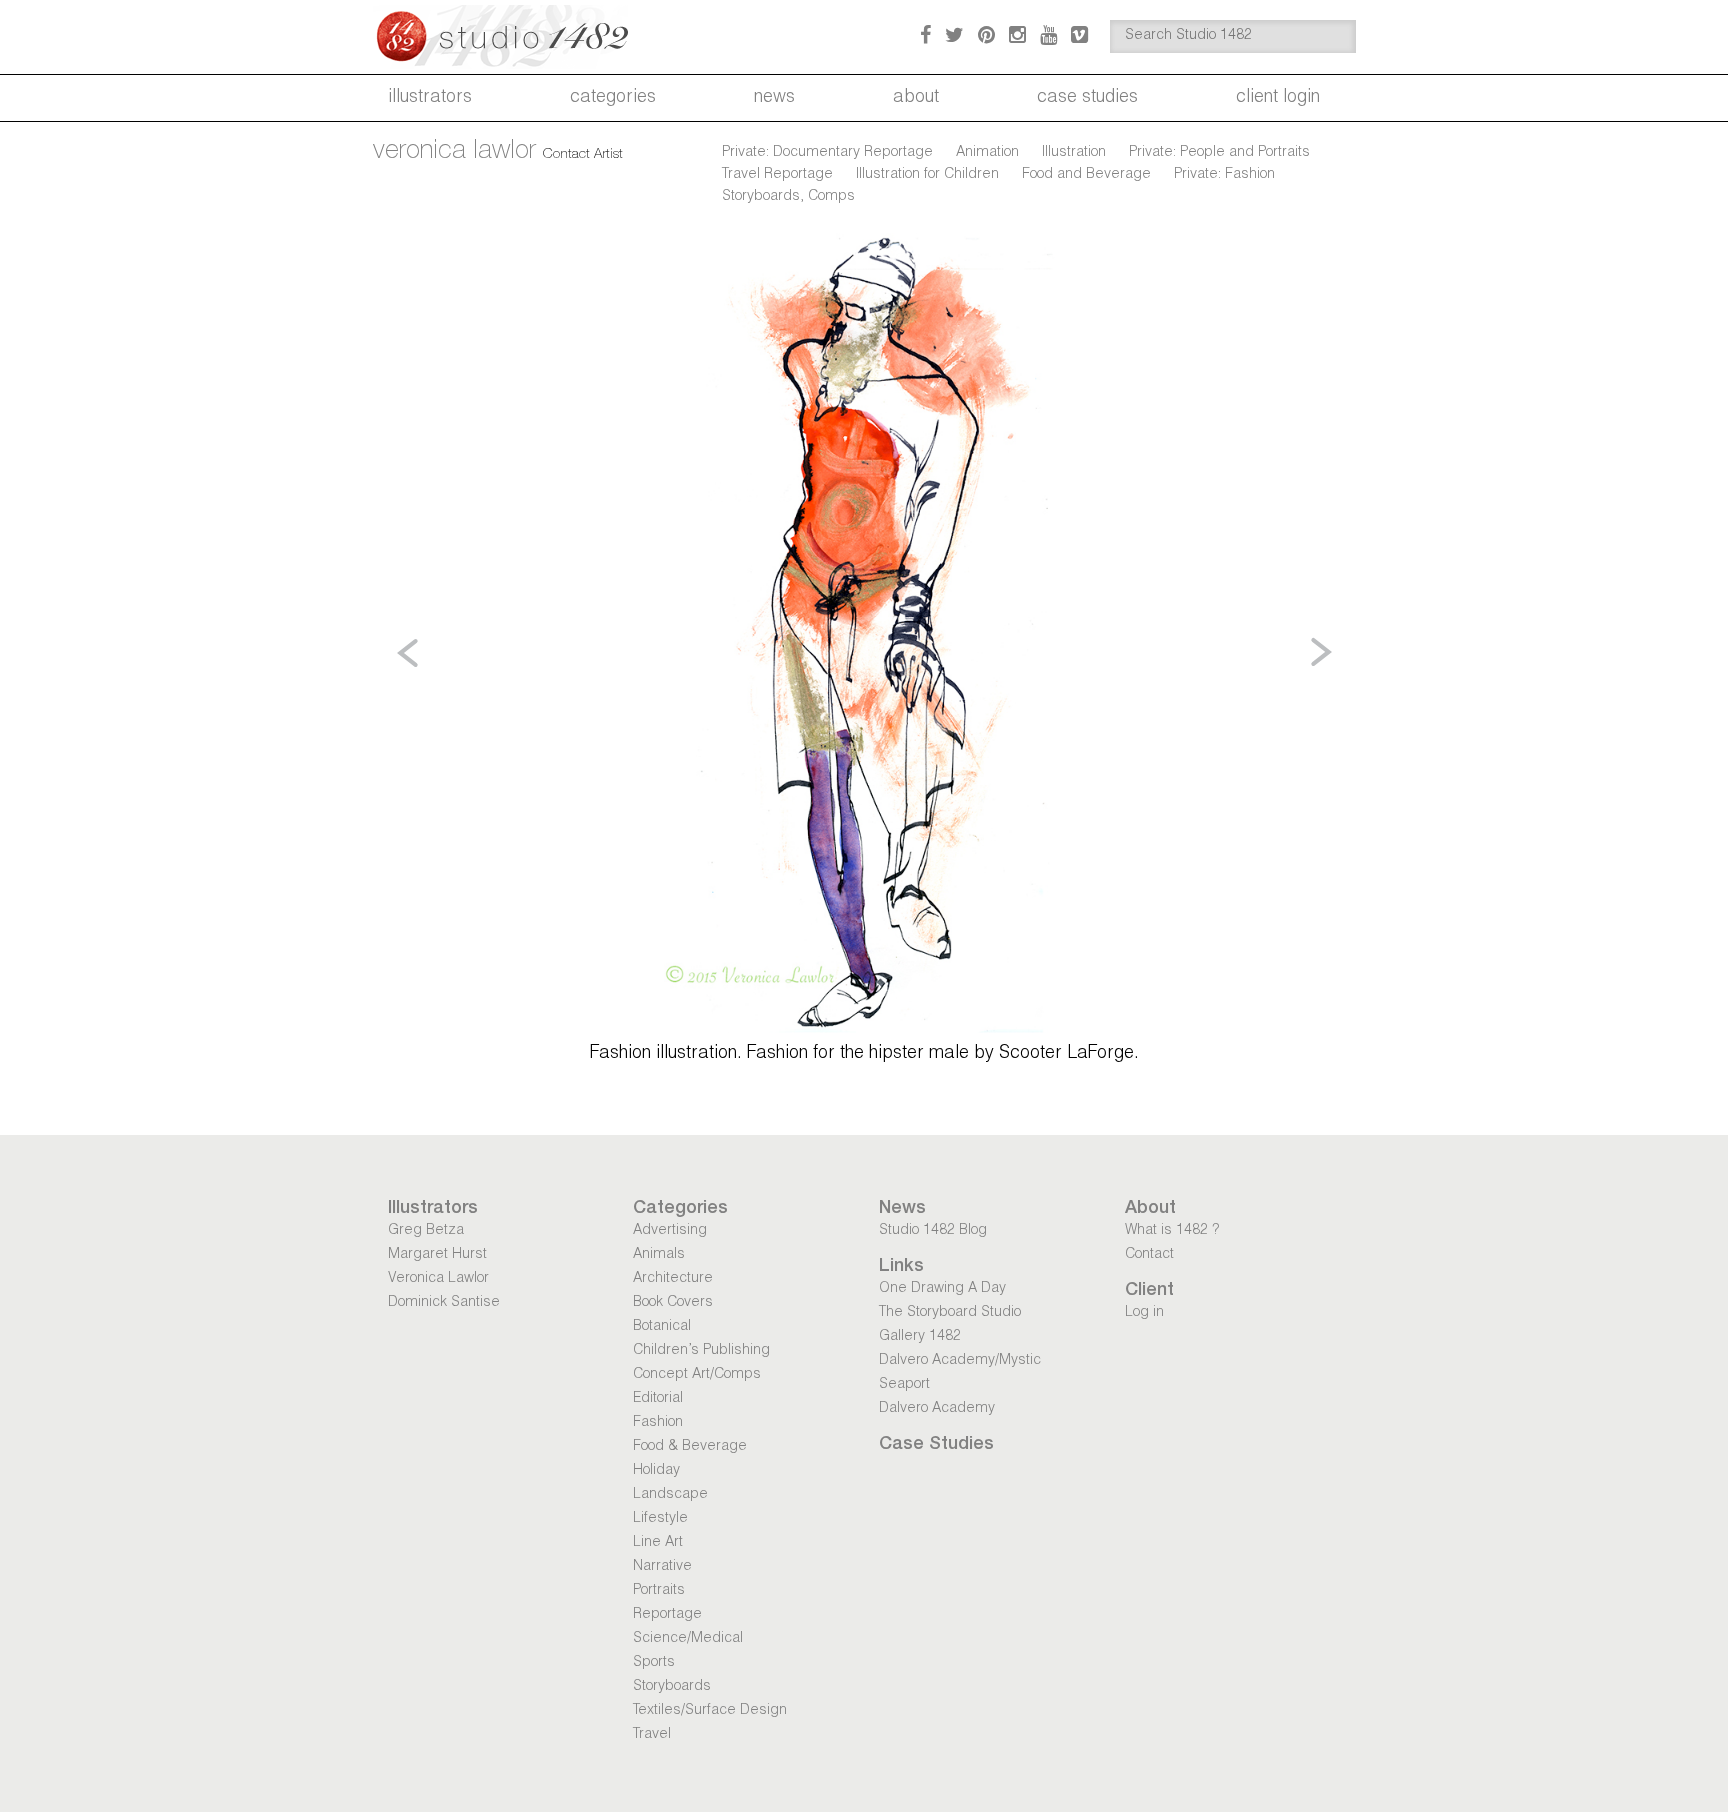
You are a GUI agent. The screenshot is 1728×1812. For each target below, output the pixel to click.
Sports (654, 1663)
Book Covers (673, 1303)
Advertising (670, 1231)
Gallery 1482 (920, 1337)
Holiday (656, 1471)
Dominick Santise (444, 1303)
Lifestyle (660, 1519)
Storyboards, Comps (788, 197)
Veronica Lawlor (438, 1279)
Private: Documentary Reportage (827, 153)
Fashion (658, 1423)
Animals (659, 1255)
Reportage (667, 1615)
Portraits (659, 1591)
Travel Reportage (777, 175)
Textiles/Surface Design (710, 1711)
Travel (652, 1735)
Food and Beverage (1086, 175)
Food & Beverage (690, 1447)
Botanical (662, 1327)
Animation (987, 153)
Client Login (1278, 98)
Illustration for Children (927, 175)
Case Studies (1087, 98)
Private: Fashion (1224, 175)
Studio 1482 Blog (933, 1231)
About (916, 98)
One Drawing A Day (942, 1289)
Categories (613, 98)
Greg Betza (426, 1231)
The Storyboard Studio (950, 1313)
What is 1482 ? (1172, 1231)
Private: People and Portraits (1219, 153)
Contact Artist (583, 155)
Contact (1149, 1255)
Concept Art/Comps (697, 1375)
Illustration (1074, 153)
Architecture (673, 1279)
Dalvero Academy (937, 1409)
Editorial (658, 1399)
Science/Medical (688, 1639)
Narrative (662, 1567)
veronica (454, 152)
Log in (1144, 1313)
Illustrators (430, 98)
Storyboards (672, 1687)
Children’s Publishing (701, 1351)
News (774, 98)
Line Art (658, 1543)
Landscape (670, 1495)
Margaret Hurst (437, 1255)
